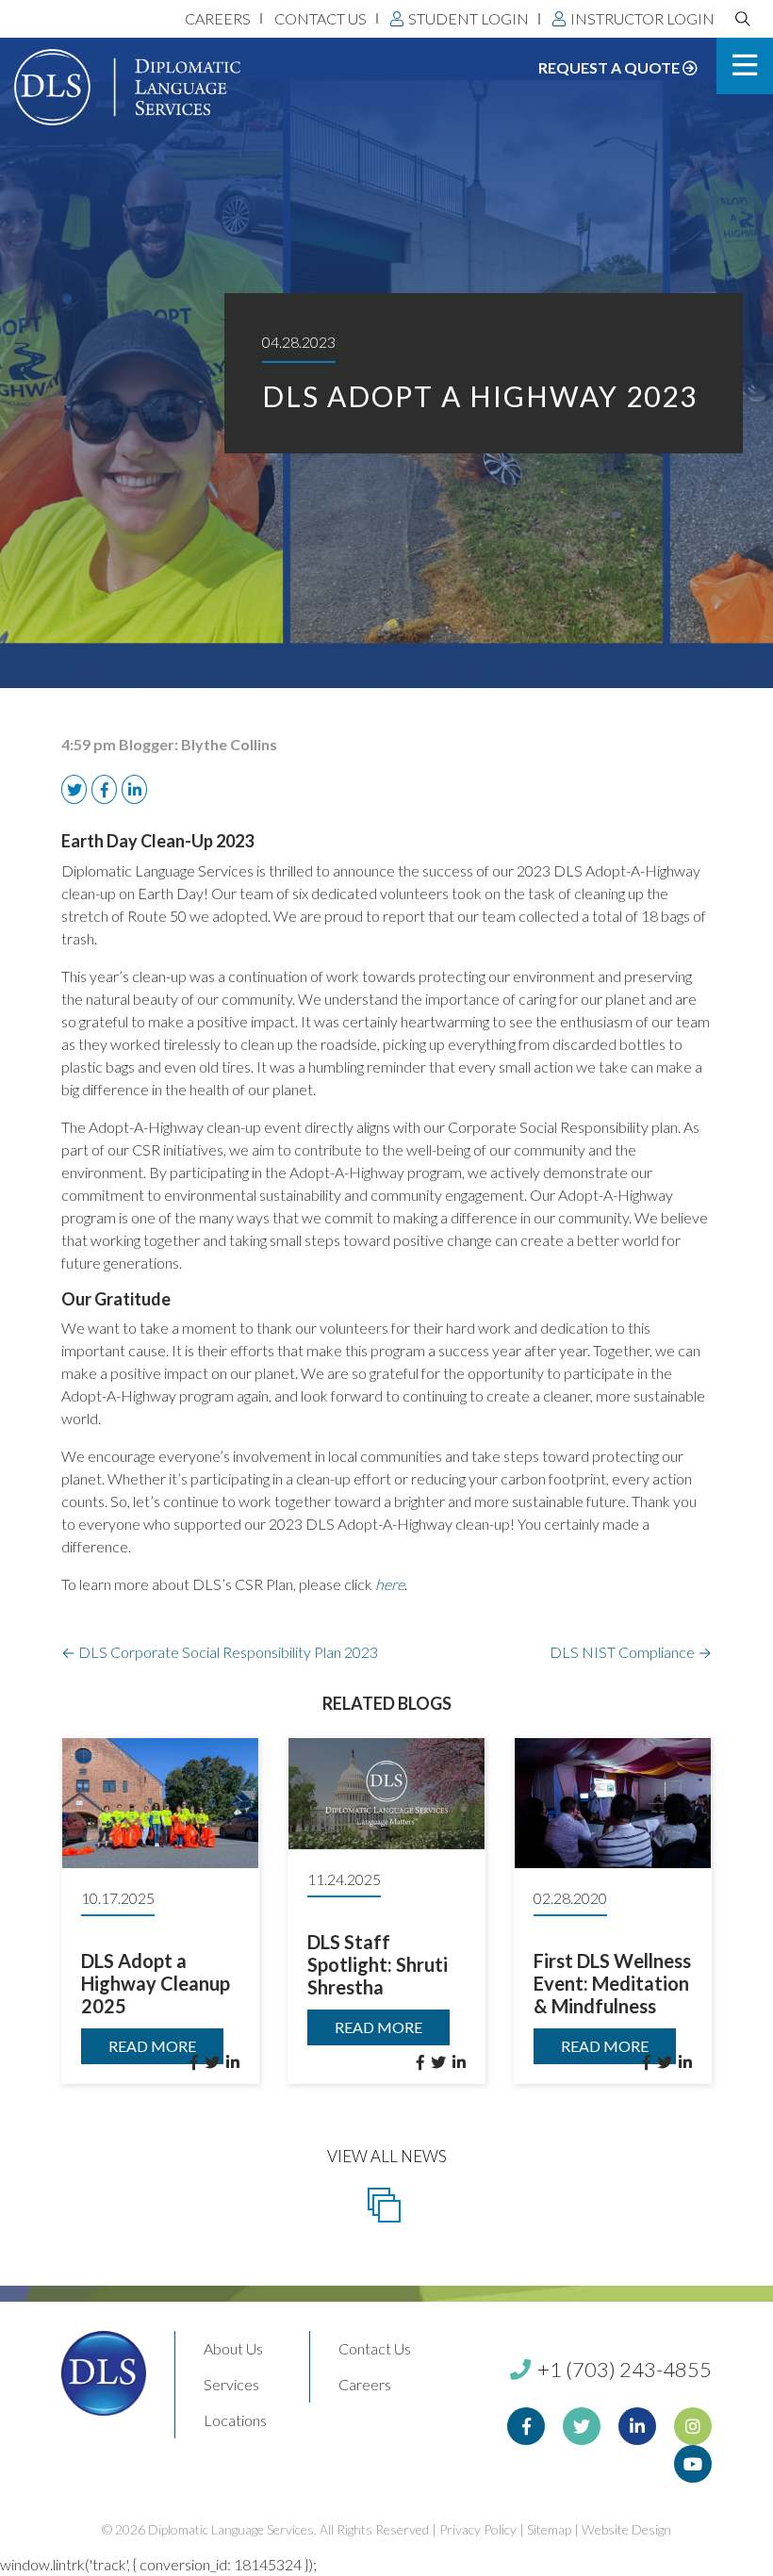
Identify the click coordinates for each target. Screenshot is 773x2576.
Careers (218, 18)
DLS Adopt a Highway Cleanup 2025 (156, 1983)
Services (231, 2384)
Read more (152, 2046)
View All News (387, 2156)
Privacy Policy (478, 2529)
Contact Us (321, 18)
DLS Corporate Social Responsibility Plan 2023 (220, 1652)
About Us (233, 2348)
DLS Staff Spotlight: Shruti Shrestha (378, 1964)
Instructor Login (642, 18)
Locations (235, 2420)
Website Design (626, 2529)
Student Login (469, 18)
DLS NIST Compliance (631, 1652)
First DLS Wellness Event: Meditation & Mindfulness (612, 1983)
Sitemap (549, 2529)
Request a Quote (610, 67)
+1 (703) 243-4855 (623, 2369)
